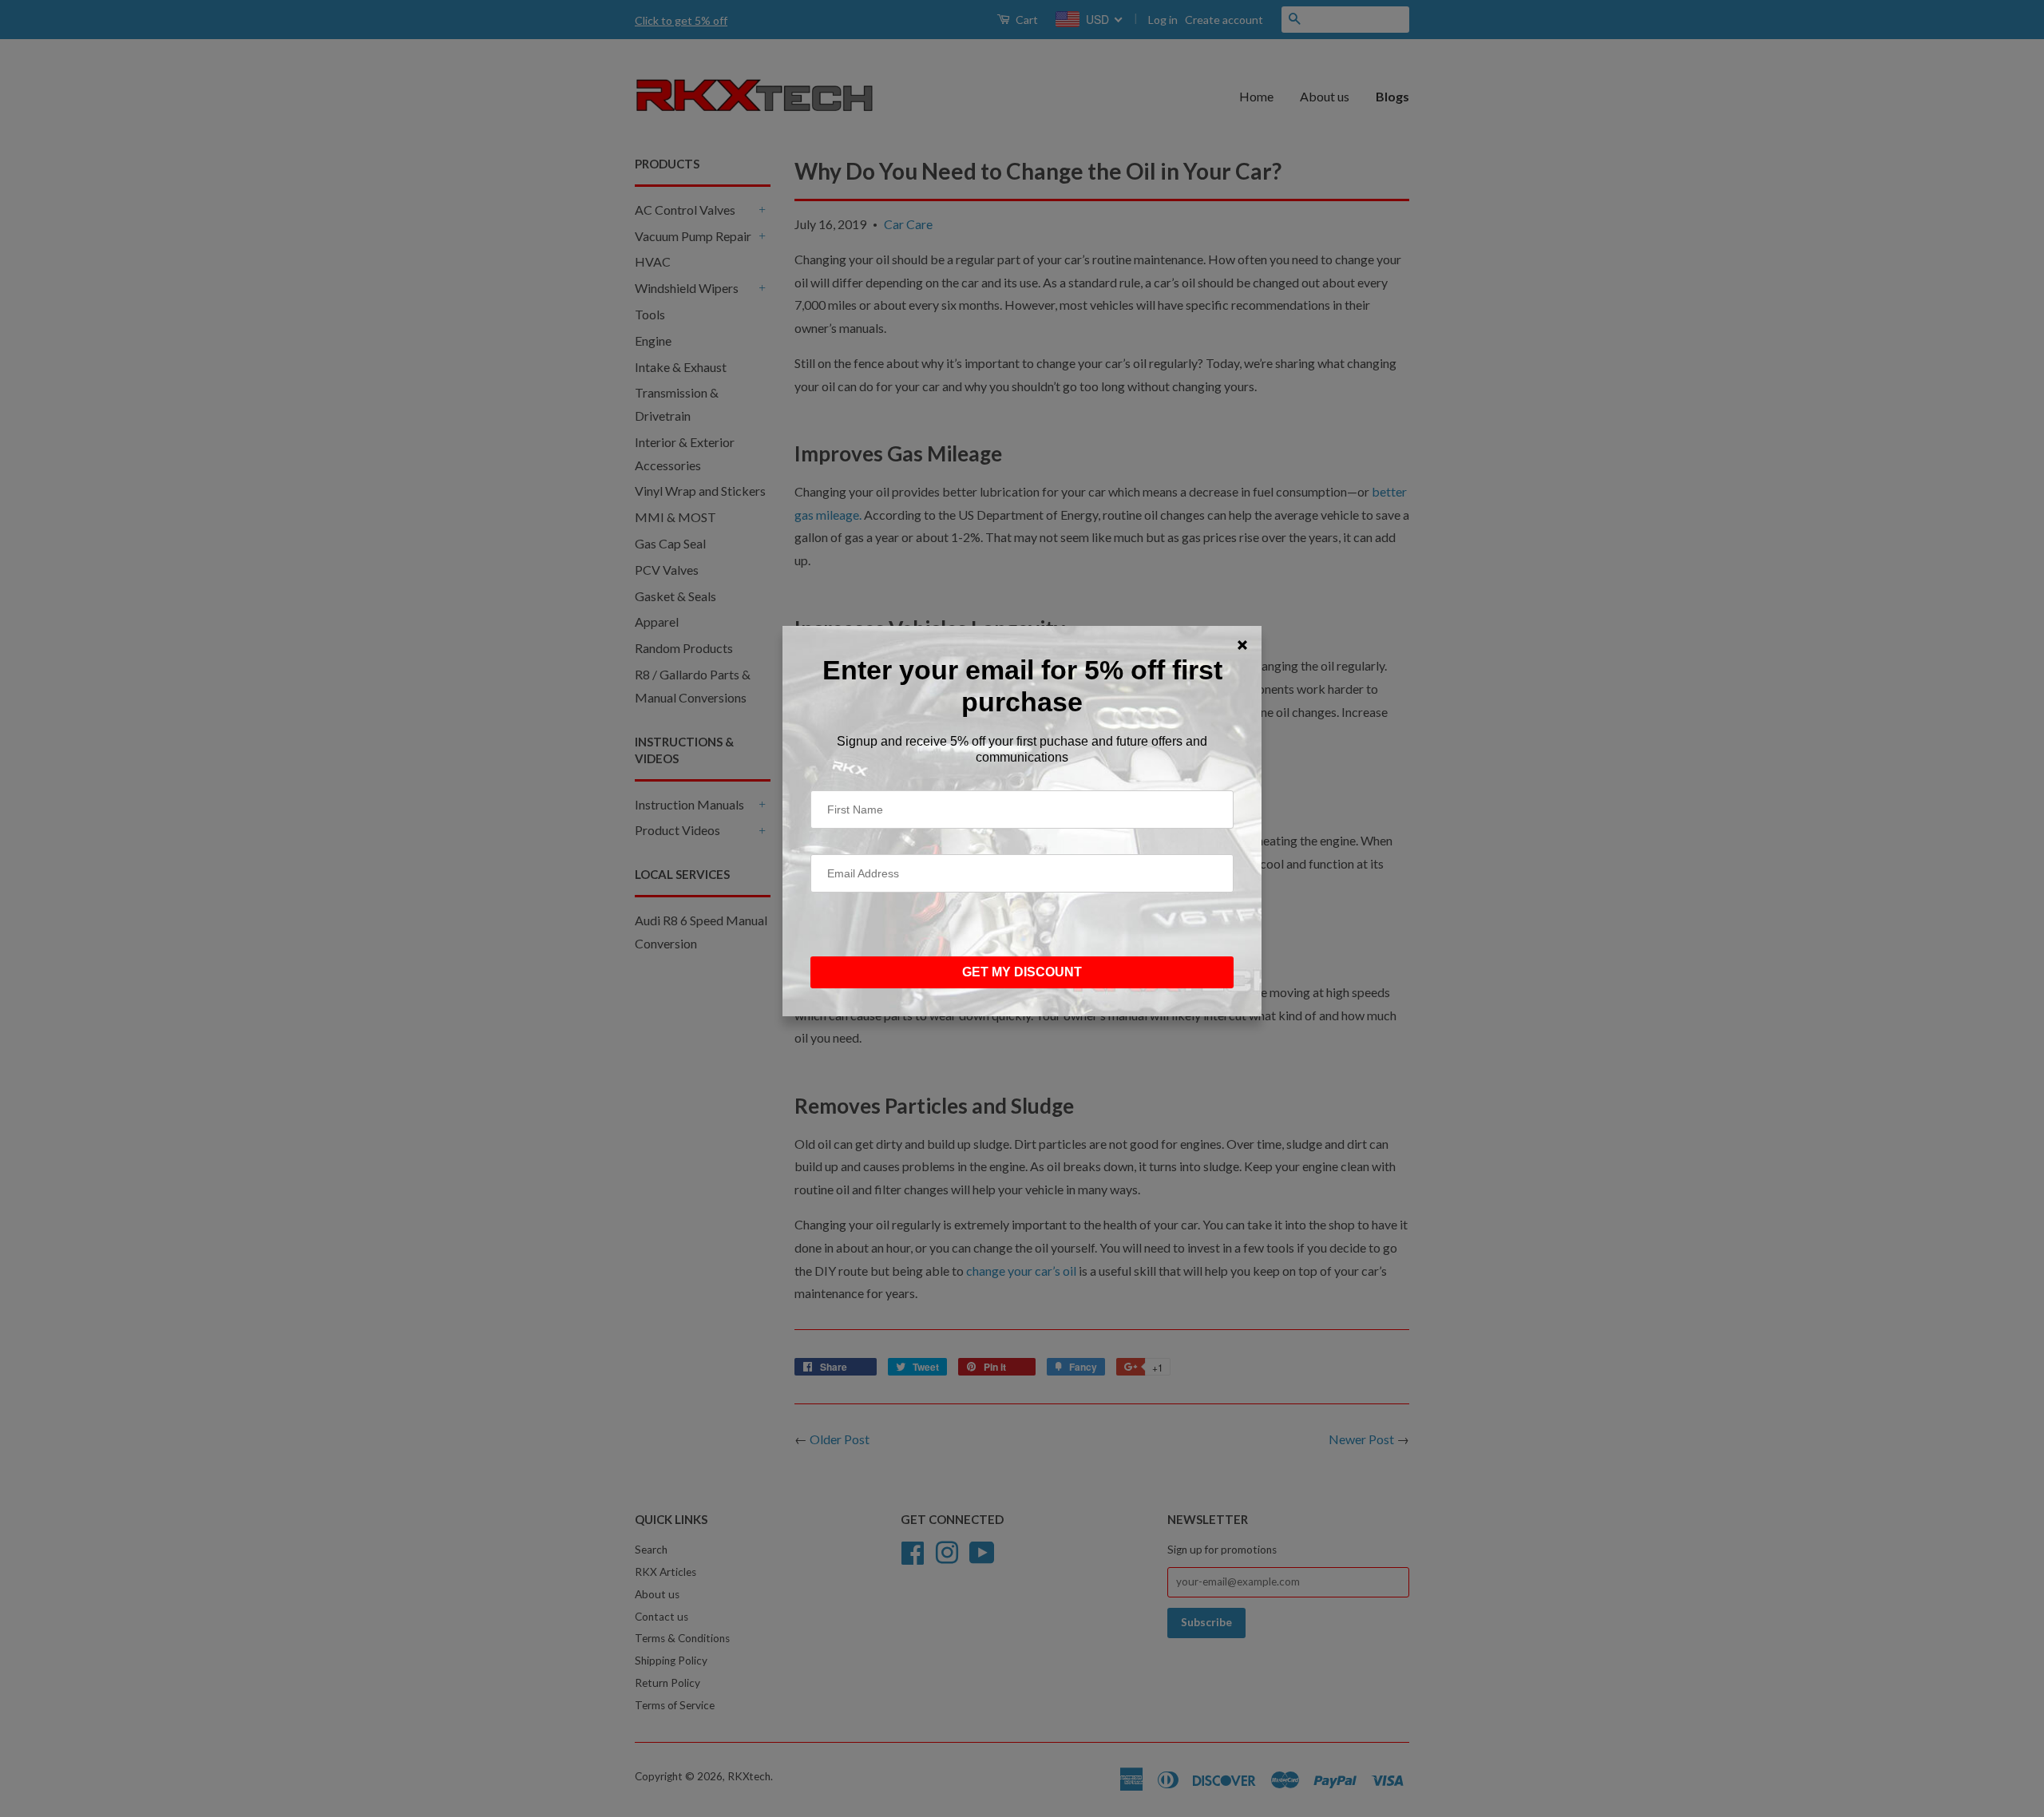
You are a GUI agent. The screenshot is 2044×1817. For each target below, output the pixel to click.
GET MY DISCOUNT (1022, 972)
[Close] (1242, 645)
